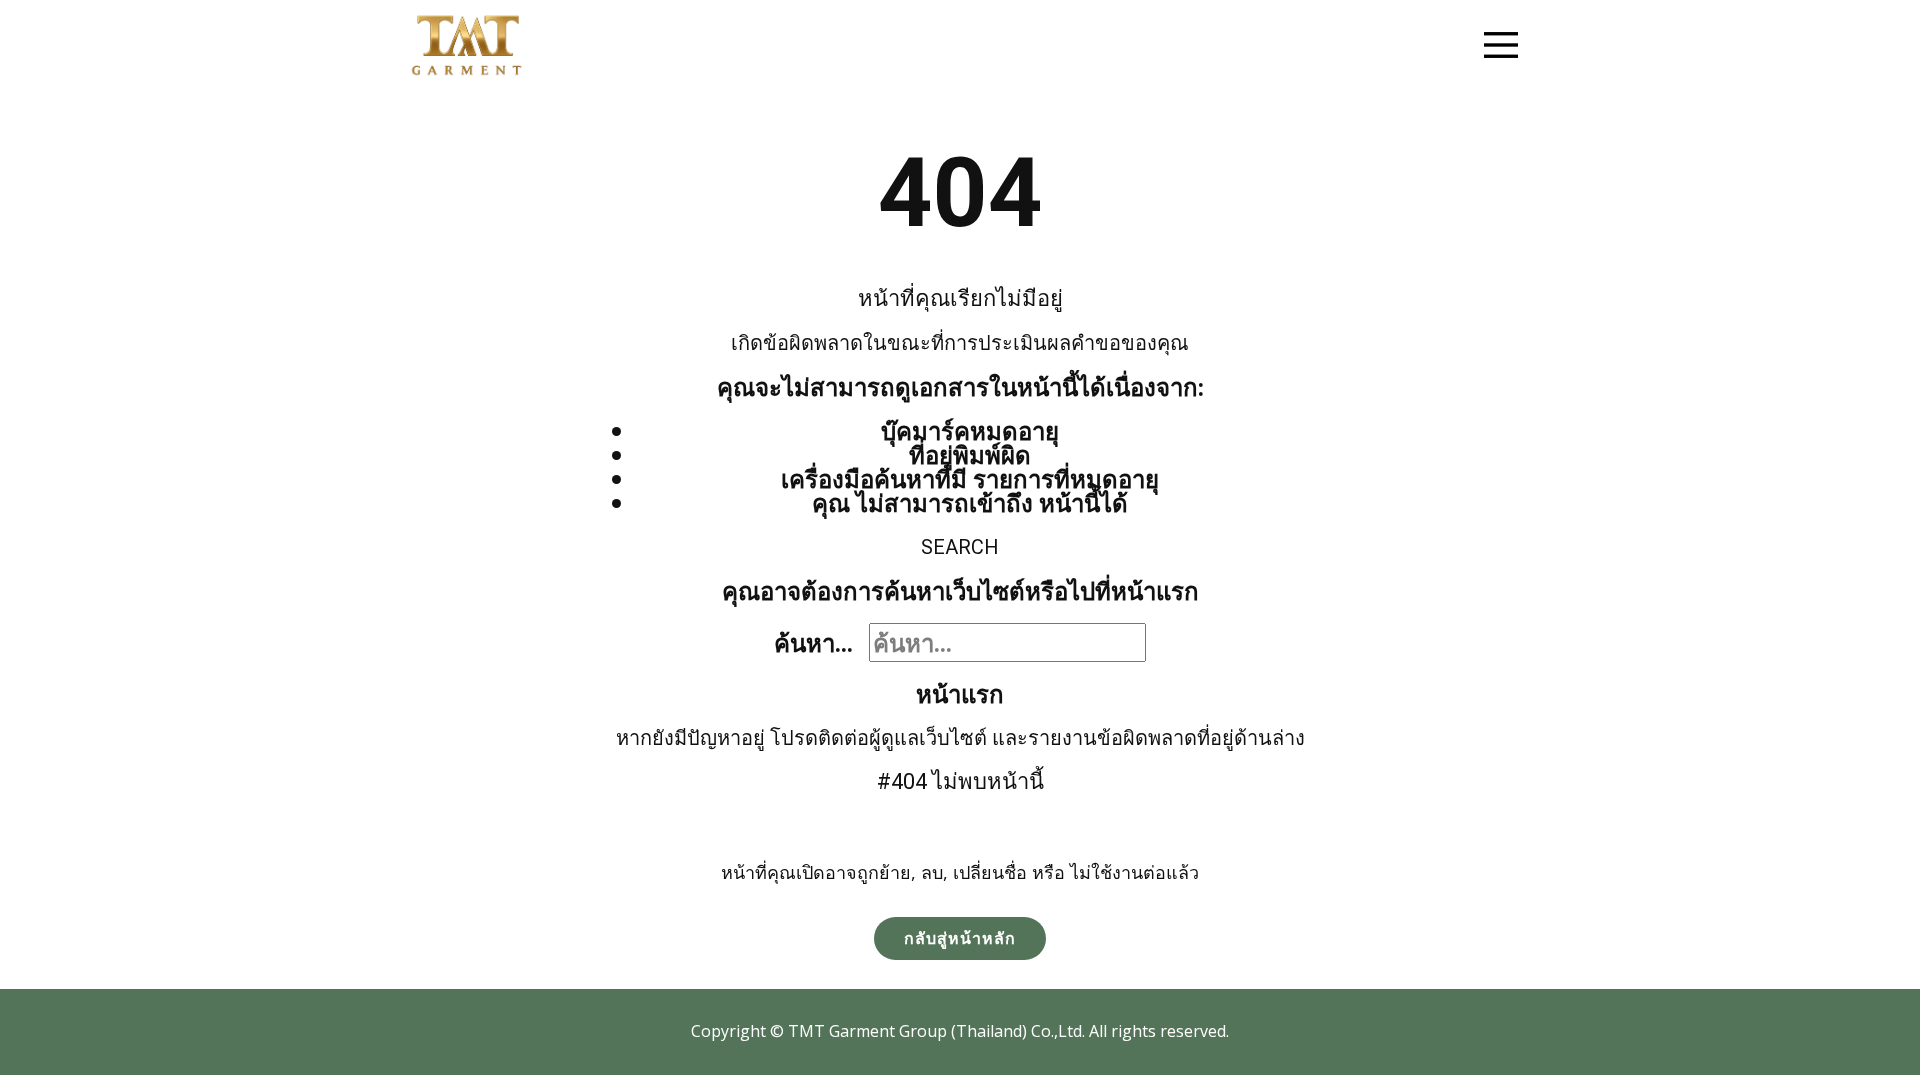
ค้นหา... (813, 642)
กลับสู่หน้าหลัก (960, 938)
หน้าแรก (960, 693)
